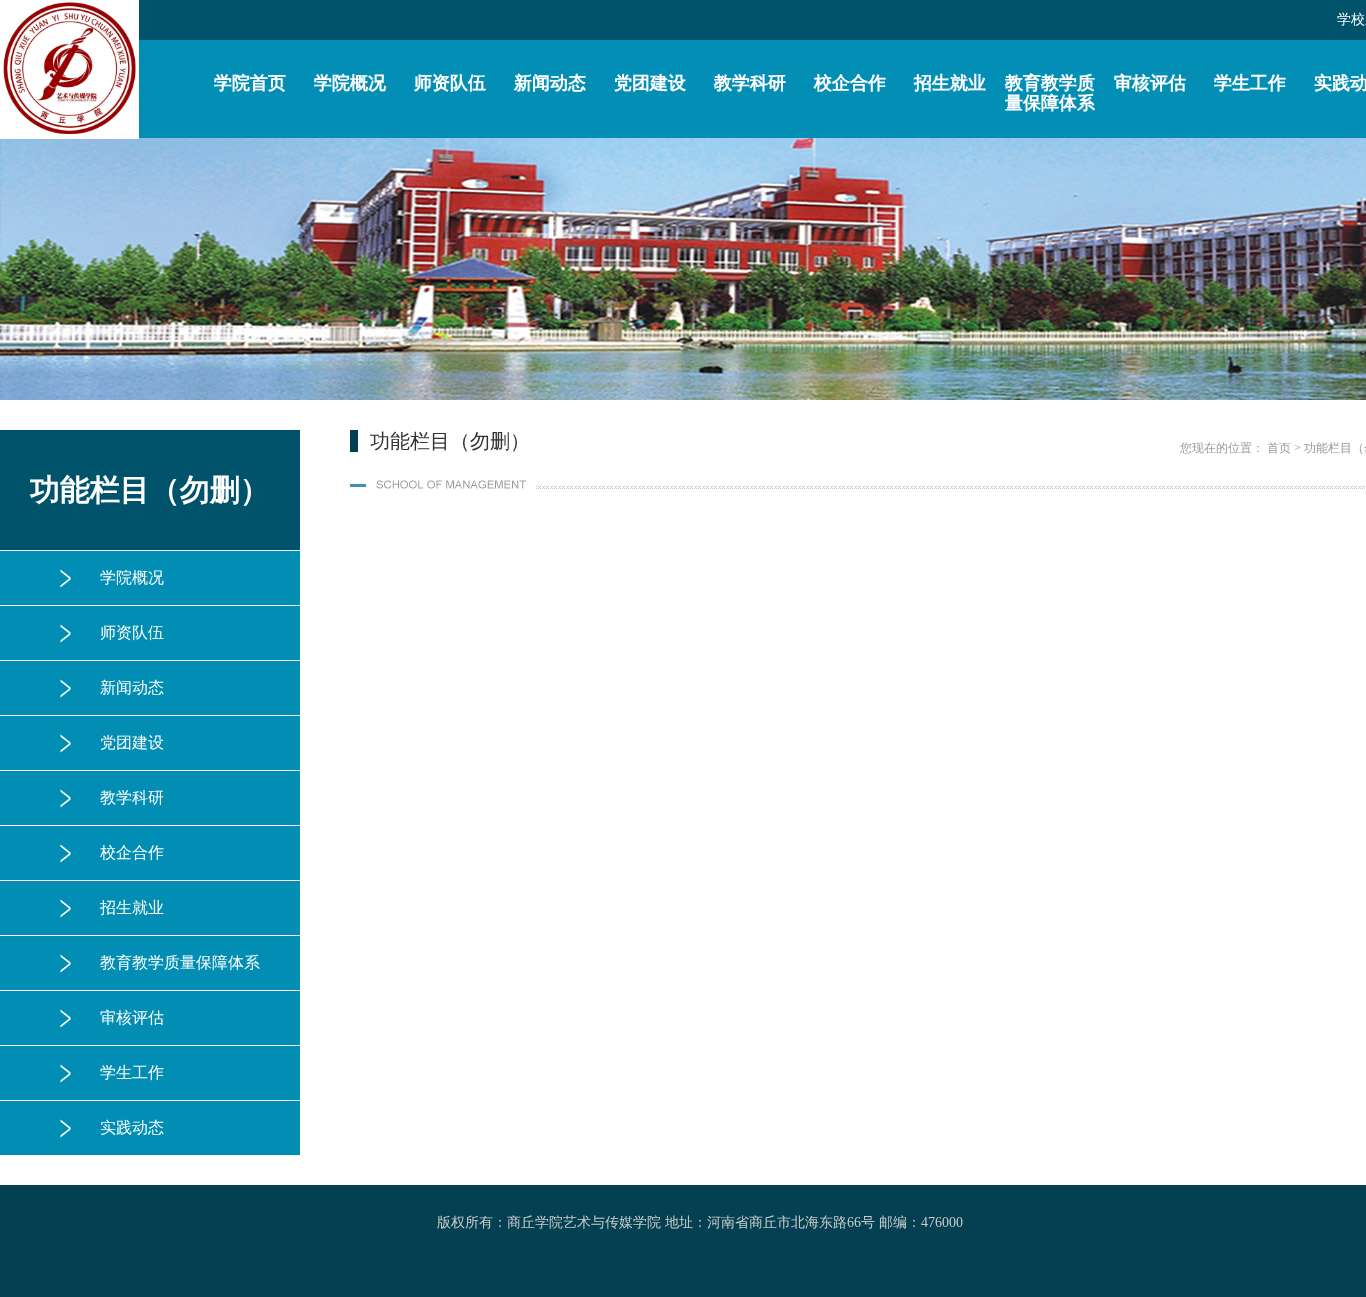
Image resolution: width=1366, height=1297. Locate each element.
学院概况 (350, 83)
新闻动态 (550, 83)
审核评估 (1150, 83)
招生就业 (950, 83)
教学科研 (750, 83)
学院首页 (250, 83)
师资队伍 (450, 83)
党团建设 (650, 83)
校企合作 (850, 83)
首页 (1279, 448)
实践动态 (132, 1127)
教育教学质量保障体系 (1050, 93)
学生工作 (1250, 83)
